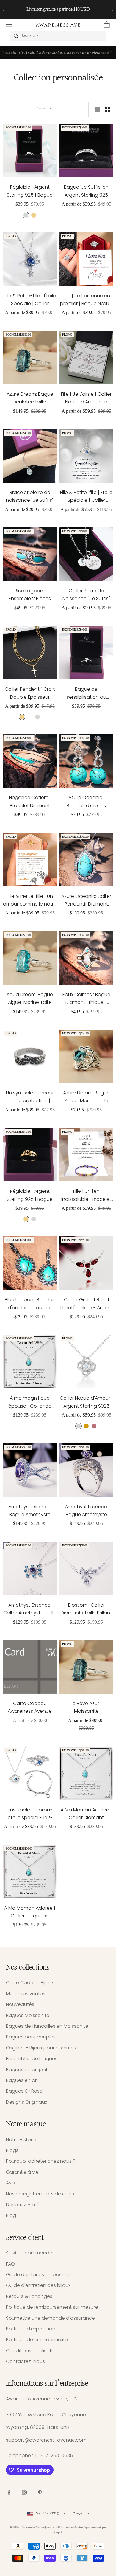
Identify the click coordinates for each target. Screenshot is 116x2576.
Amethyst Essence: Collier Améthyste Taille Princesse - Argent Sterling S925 (30, 1609)
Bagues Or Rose (24, 2091)
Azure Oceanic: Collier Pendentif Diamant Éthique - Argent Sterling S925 (86, 900)
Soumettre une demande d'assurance (50, 2318)
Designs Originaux (26, 2102)
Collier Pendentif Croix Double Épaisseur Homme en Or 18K (30, 693)
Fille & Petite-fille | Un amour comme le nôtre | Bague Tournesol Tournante (30, 900)
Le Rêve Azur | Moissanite (86, 1707)
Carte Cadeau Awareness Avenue (30, 1707)
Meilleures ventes (26, 1994)
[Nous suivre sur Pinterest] (40, 2493)
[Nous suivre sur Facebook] (9, 2493)
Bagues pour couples (31, 2037)
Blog (11, 2215)
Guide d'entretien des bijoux (38, 2285)
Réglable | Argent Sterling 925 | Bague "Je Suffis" (30, 191)
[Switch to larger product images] (97, 109)
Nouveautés (20, 2004)
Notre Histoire (21, 2140)
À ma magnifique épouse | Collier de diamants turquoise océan (30, 1402)
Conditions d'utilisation (32, 2351)
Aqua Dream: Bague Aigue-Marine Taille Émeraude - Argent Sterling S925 (30, 999)
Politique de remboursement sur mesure (52, 2307)
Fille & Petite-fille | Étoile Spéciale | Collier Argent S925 (86, 497)
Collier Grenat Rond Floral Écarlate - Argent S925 (86, 1304)
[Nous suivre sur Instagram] (24, 2493)
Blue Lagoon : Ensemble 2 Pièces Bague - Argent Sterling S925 (30, 595)
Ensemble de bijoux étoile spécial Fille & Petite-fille (30, 1814)
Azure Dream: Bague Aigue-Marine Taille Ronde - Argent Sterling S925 (86, 1097)
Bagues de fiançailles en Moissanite (47, 2026)
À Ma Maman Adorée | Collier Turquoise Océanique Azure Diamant (30, 1912)
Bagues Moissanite (28, 2015)
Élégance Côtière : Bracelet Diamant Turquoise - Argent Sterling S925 (30, 802)
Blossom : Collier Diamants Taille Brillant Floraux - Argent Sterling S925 (86, 1609)
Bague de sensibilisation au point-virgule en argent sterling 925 (86, 693)
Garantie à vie (22, 2172)
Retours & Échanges (29, 2296)
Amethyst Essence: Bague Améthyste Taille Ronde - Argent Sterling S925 (86, 1511)
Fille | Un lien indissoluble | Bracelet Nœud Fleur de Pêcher (86, 1195)
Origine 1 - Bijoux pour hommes (41, 2048)
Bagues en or (21, 2080)
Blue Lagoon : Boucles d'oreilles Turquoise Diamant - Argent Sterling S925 (30, 1304)
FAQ (10, 2264)
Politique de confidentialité (37, 2340)
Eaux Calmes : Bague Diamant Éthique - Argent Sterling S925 (86, 999)
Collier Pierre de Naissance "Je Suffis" (86, 595)
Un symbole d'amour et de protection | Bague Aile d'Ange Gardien (30, 1097)
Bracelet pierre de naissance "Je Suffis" (30, 496)
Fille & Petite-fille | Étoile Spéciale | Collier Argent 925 (30, 300)
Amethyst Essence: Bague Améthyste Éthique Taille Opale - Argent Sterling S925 (30, 1511)
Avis (10, 2183)
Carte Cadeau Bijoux (30, 1983)
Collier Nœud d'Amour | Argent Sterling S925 (86, 1402)
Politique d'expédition (31, 2329)
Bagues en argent (27, 2070)
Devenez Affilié (23, 2205)
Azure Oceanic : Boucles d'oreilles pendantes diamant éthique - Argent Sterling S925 (86, 802)
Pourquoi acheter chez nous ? (41, 2161)
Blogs (12, 2150)
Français (79, 2514)
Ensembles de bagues (32, 2059)
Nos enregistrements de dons (40, 2194)
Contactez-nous (25, 2361)
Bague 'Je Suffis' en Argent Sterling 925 (86, 191)
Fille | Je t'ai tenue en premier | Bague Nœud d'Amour (86, 300)
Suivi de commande (29, 2253)
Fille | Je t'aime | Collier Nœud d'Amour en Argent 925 (86, 398)
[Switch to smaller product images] (107, 109)
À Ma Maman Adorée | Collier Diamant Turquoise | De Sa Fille (86, 1814)
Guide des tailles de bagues (38, 2275)
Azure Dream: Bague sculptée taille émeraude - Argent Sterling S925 (30, 398)
